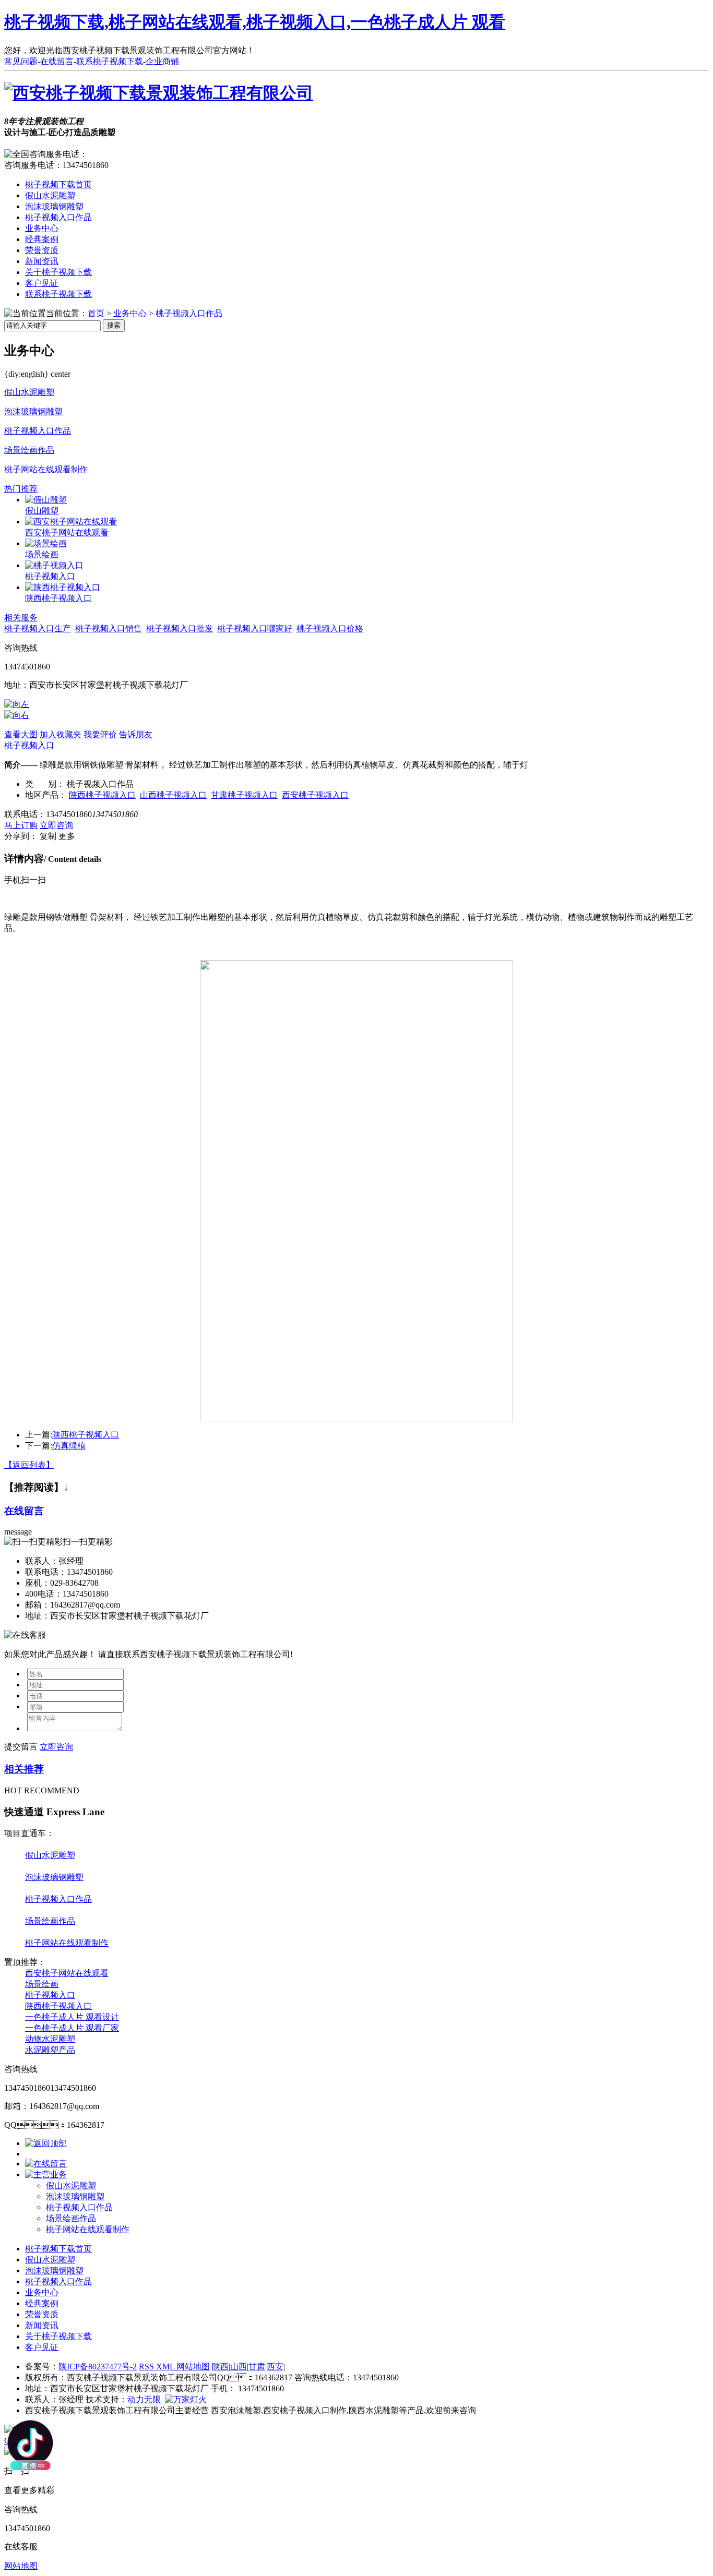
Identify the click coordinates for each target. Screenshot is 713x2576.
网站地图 (193, 2367)
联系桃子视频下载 (110, 61)
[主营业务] (46, 2174)
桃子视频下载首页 (58, 184)
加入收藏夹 (61, 734)
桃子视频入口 (50, 576)
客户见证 (42, 283)
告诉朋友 (136, 734)
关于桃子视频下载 (58, 272)
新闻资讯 (42, 261)
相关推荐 (24, 1769)
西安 (275, 2367)
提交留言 (21, 1747)
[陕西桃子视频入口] (63, 587)
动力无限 (144, 2399)
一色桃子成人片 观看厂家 (72, 2028)
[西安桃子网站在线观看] (71, 522)
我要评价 (100, 734)
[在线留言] (46, 2164)
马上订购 (21, 825)
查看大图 (21, 734)
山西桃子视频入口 (173, 795)
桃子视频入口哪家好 (255, 628)
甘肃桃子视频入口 (244, 795)
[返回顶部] (46, 2143)
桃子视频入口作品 (58, 217)
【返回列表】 (29, 1465)
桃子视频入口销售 (109, 628)
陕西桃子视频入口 (58, 598)
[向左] (17, 704)
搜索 (114, 325)
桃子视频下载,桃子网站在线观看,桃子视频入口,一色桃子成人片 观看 (255, 22)
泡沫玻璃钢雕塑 (54, 206)
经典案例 (42, 239)
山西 (239, 2367)
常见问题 (21, 61)
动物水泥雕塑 (50, 2039)
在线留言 (57, 61)
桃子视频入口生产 (38, 628)
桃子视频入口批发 (180, 628)
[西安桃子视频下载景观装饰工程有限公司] (159, 93)
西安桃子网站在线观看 (67, 532)
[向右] (17, 715)
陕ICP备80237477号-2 (98, 2367)
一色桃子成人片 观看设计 (72, 2017)
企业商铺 (162, 61)
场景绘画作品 (29, 450)
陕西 (220, 2367)
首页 (96, 313)
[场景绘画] (46, 543)
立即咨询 (56, 825)
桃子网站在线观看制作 (46, 469)
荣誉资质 (42, 250)
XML (166, 2367)
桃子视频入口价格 (330, 628)
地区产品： (46, 795)
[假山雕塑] (46, 500)
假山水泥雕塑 (50, 195)
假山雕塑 (42, 511)
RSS (147, 2367)
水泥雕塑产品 (50, 2050)
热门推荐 (21, 489)
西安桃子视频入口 (315, 795)
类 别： (45, 784)
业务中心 (42, 228)
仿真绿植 (69, 1446)
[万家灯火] (185, 2399)
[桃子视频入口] (54, 565)
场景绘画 (42, 554)
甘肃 (257, 2367)
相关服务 (21, 618)
